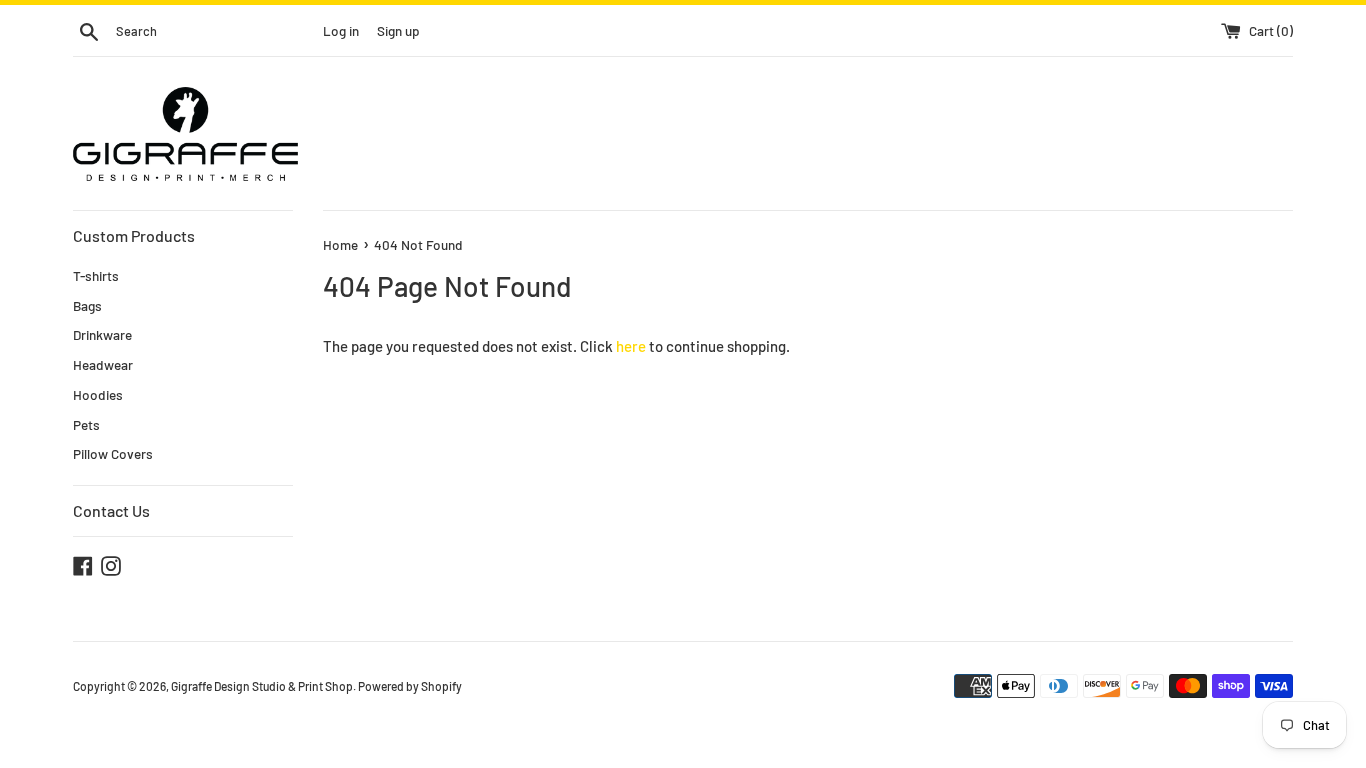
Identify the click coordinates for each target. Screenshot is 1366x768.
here (631, 346)
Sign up (398, 30)
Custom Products (134, 235)
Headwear (103, 364)
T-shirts (96, 275)
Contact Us (111, 510)
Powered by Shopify (410, 686)
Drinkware (102, 334)
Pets (86, 424)
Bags (87, 305)
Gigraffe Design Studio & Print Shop (262, 686)
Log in (341, 30)
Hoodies (98, 394)
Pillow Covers (113, 453)
